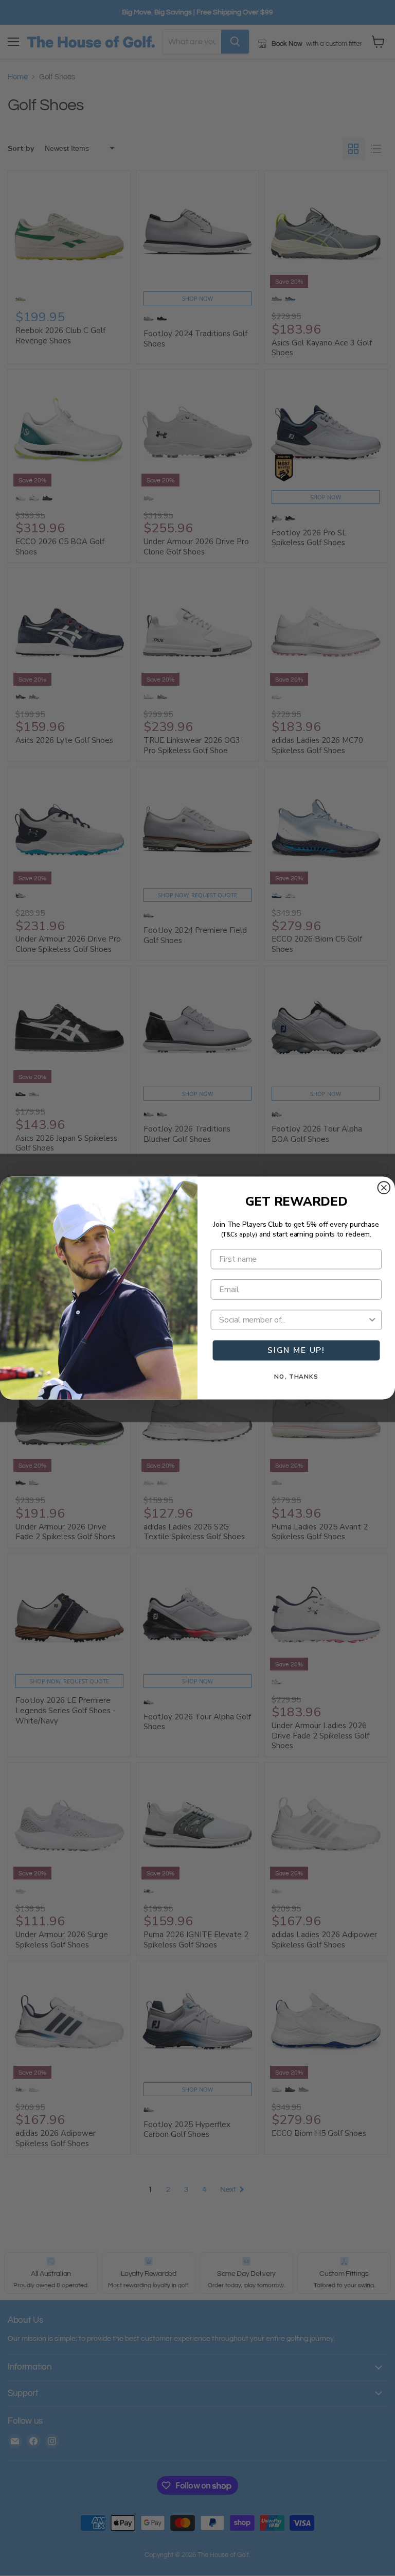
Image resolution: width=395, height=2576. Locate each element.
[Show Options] (372, 1320)
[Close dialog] (384, 1188)
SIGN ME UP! (296, 1350)
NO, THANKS (296, 1377)
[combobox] (293, 1320)
